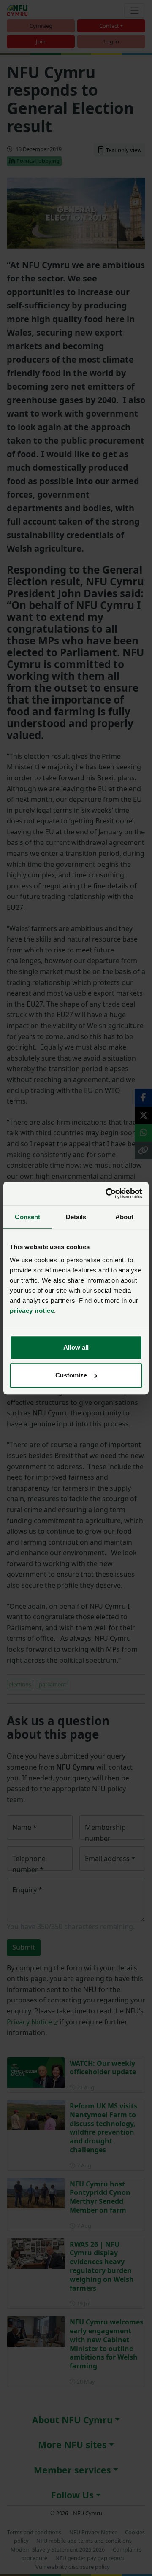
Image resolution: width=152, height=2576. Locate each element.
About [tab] (125, 1217)
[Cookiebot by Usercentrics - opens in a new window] (107, 1193)
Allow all (76, 1347)
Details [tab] (76, 1217)
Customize (71, 1375)
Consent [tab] (27, 1217)
